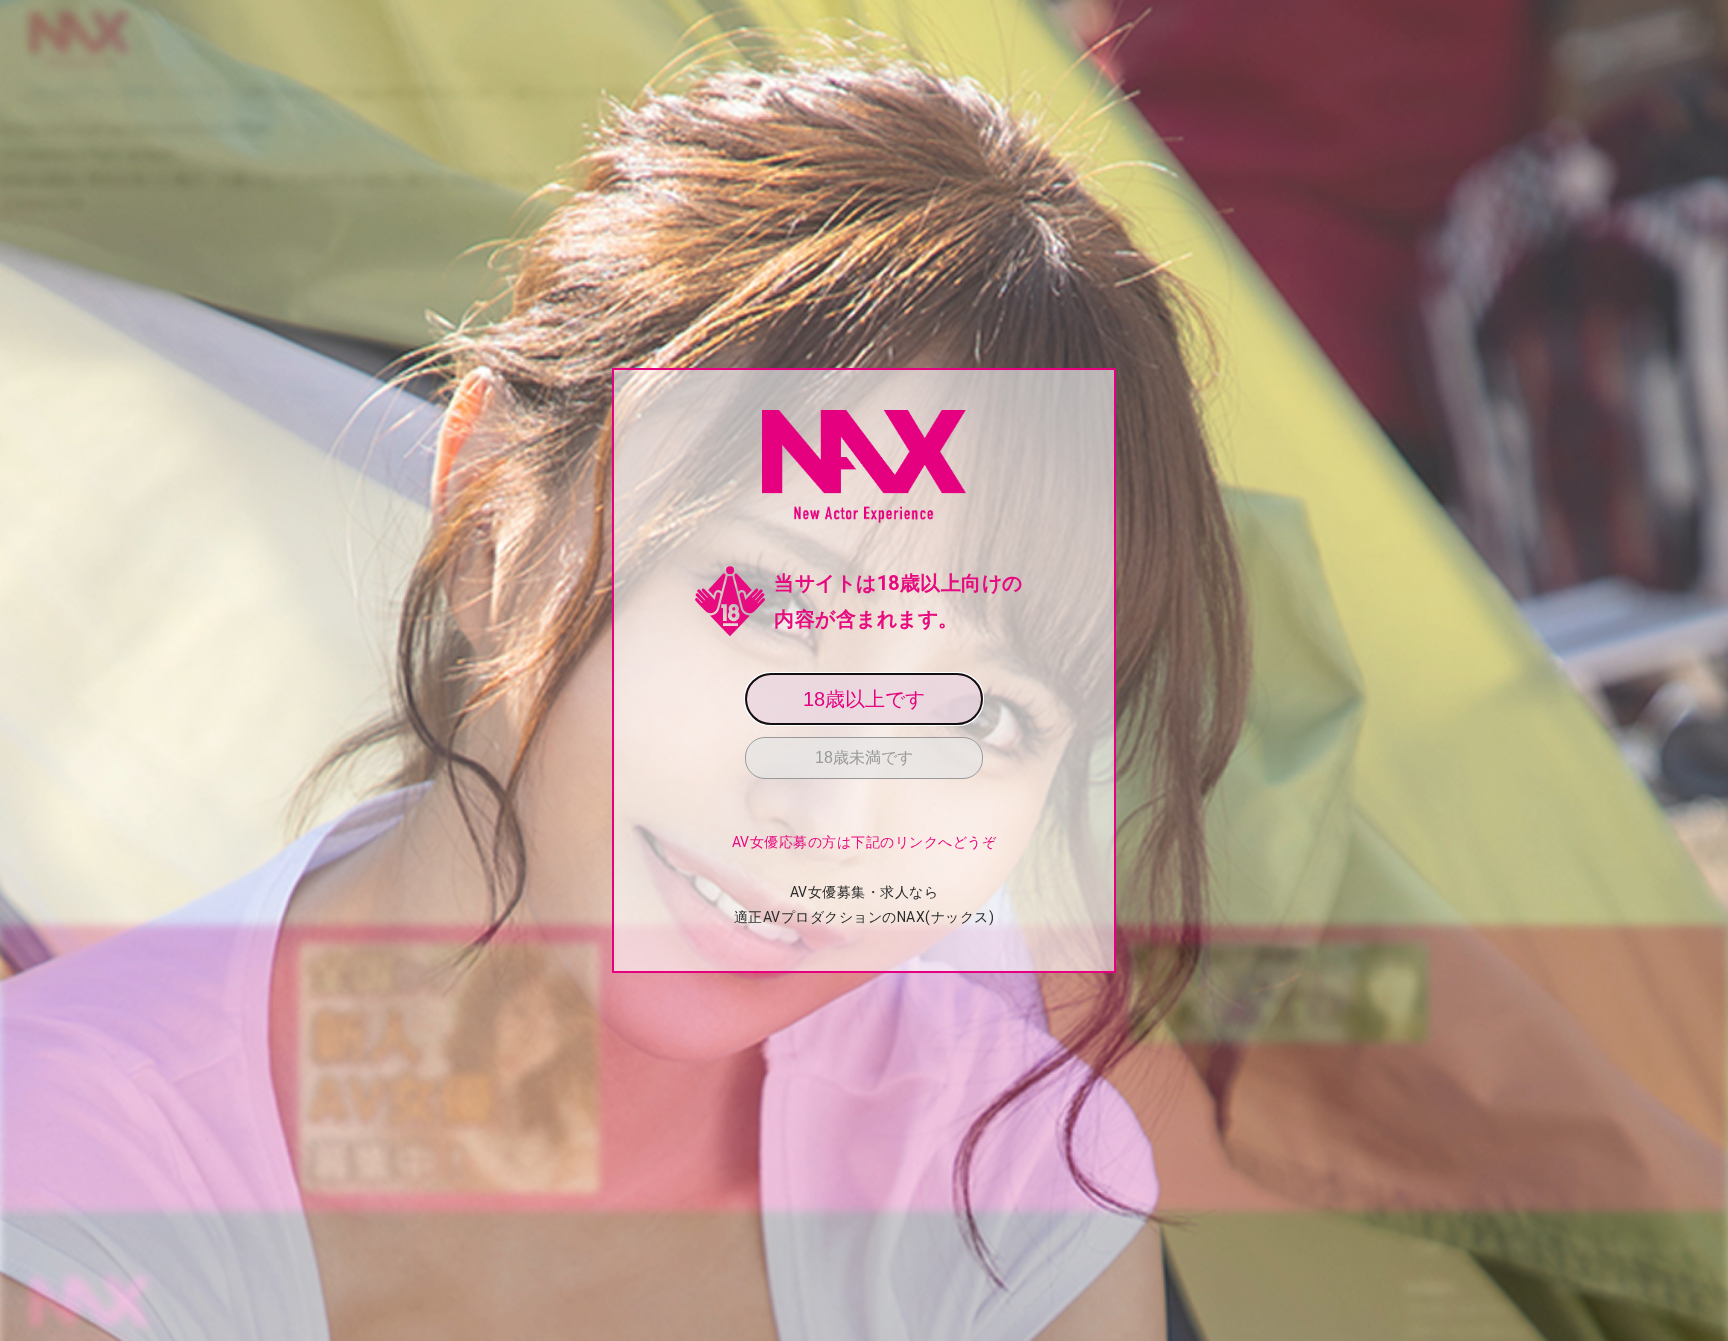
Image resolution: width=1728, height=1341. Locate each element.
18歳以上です (864, 699)
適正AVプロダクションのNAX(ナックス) (864, 917)
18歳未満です (864, 757)
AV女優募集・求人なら (864, 892)
